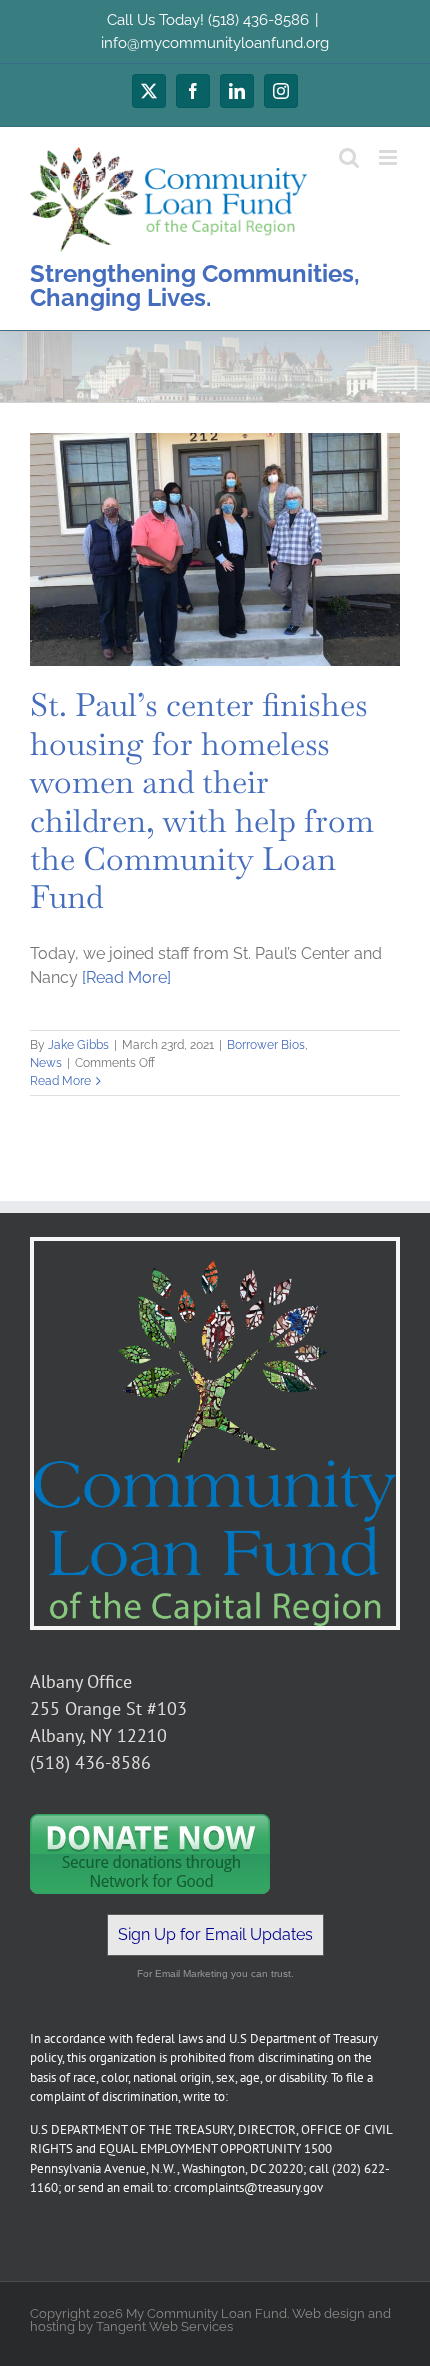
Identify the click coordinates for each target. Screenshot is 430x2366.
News (46, 1063)
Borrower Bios (266, 1045)
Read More (60, 1081)
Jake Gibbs (78, 1045)
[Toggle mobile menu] (389, 157)
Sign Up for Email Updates (215, 1934)
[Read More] (126, 977)
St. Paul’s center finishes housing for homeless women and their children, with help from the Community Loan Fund (202, 800)
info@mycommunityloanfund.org (215, 43)
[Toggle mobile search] (349, 157)
